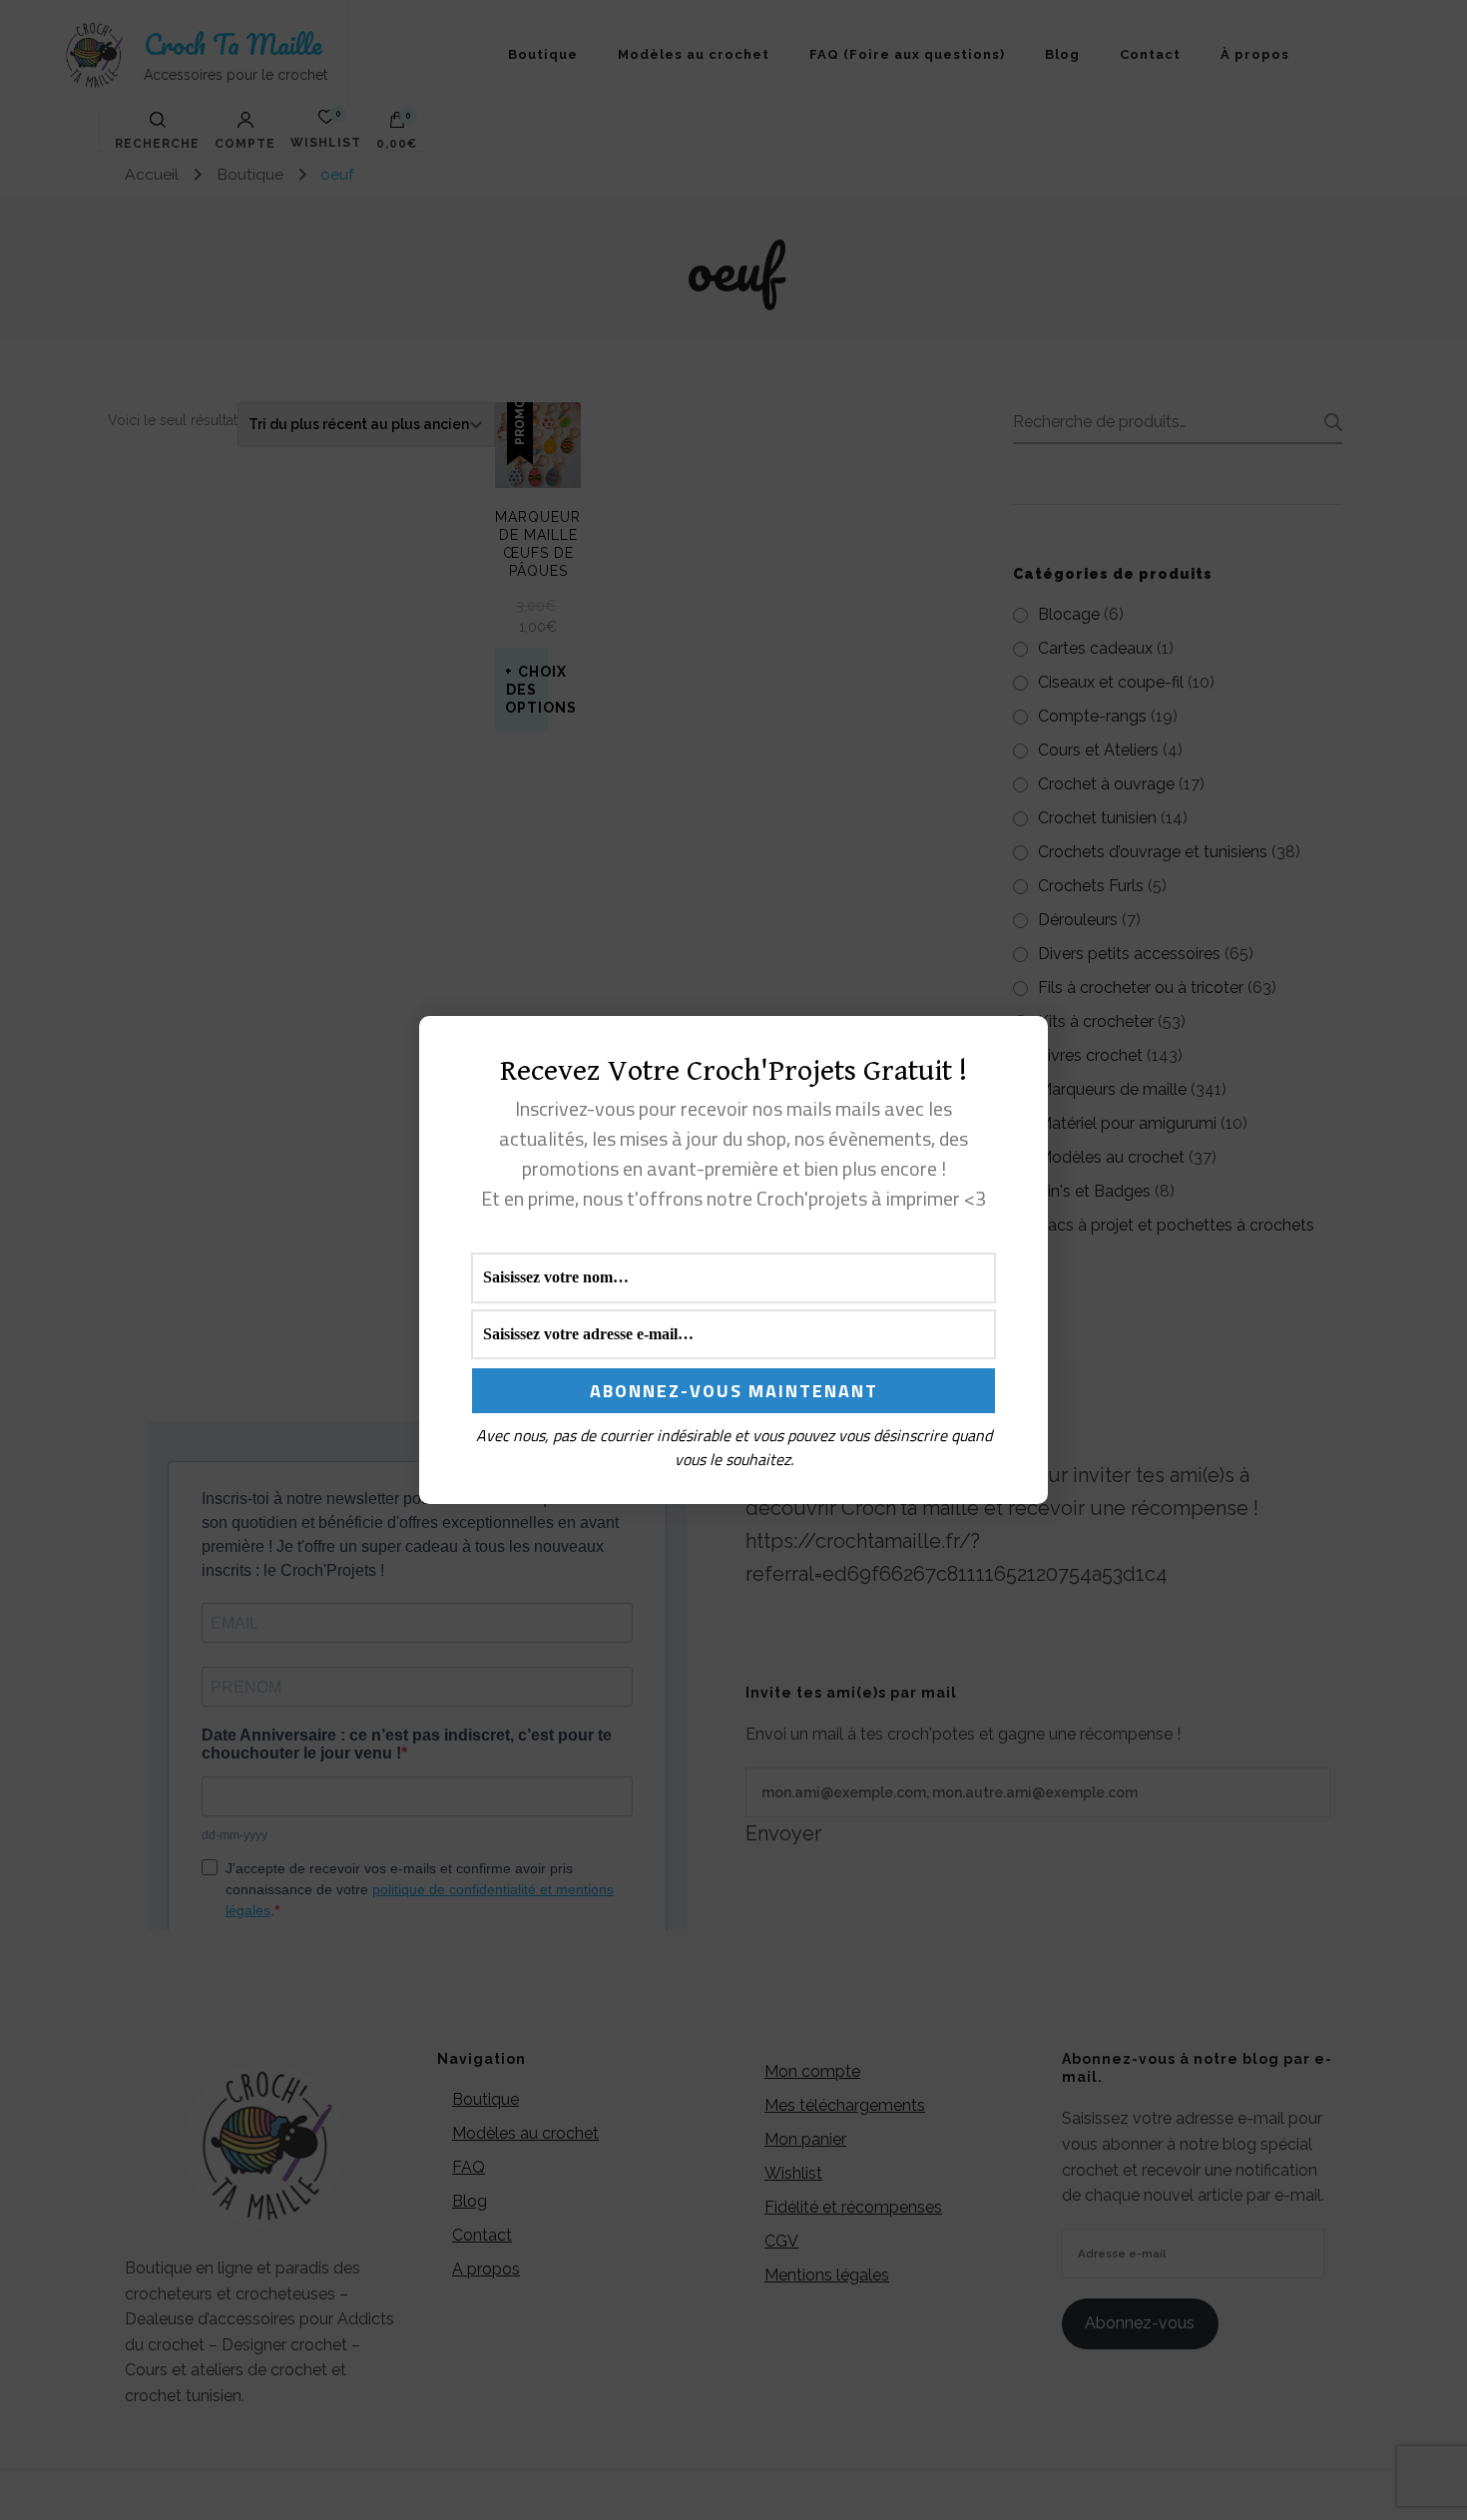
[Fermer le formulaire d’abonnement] (1021, 1047)
